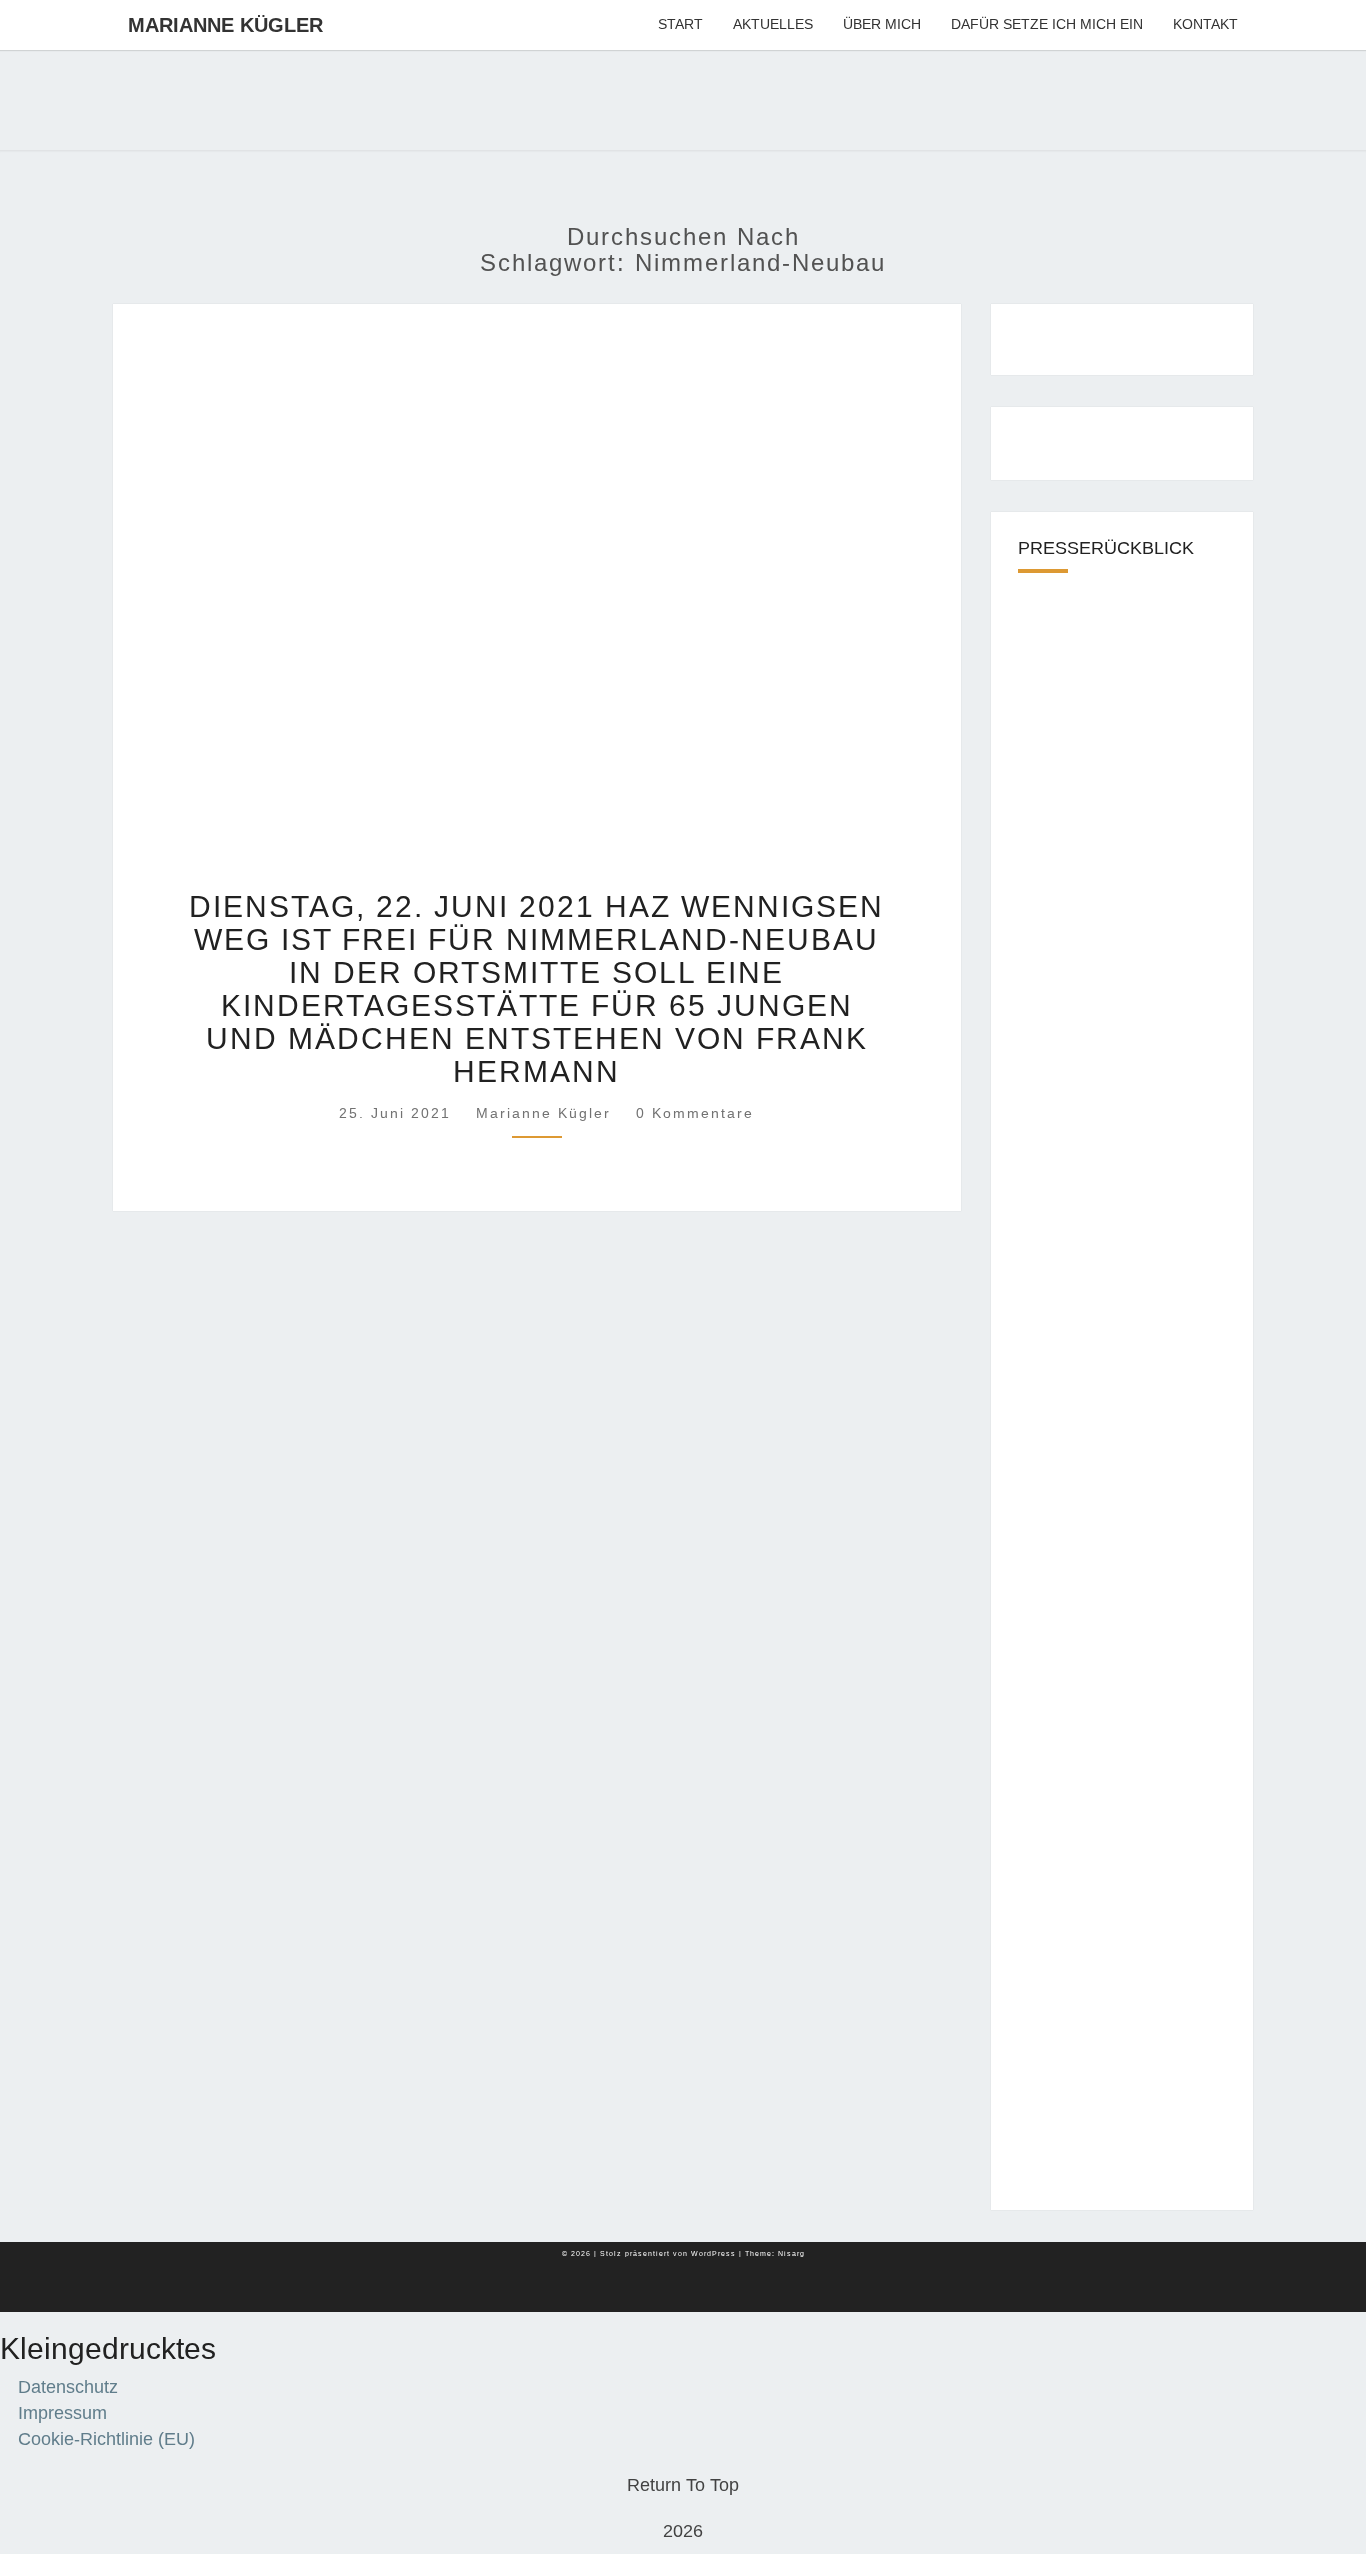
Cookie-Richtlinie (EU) (106, 2439)
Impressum (62, 2413)
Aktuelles (773, 24)
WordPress (713, 2253)
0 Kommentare (695, 1113)
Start (680, 24)
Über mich (882, 24)
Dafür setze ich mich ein (1047, 24)
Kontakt (1205, 24)
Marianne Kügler (225, 25)
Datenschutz (68, 2387)
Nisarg (791, 2253)
